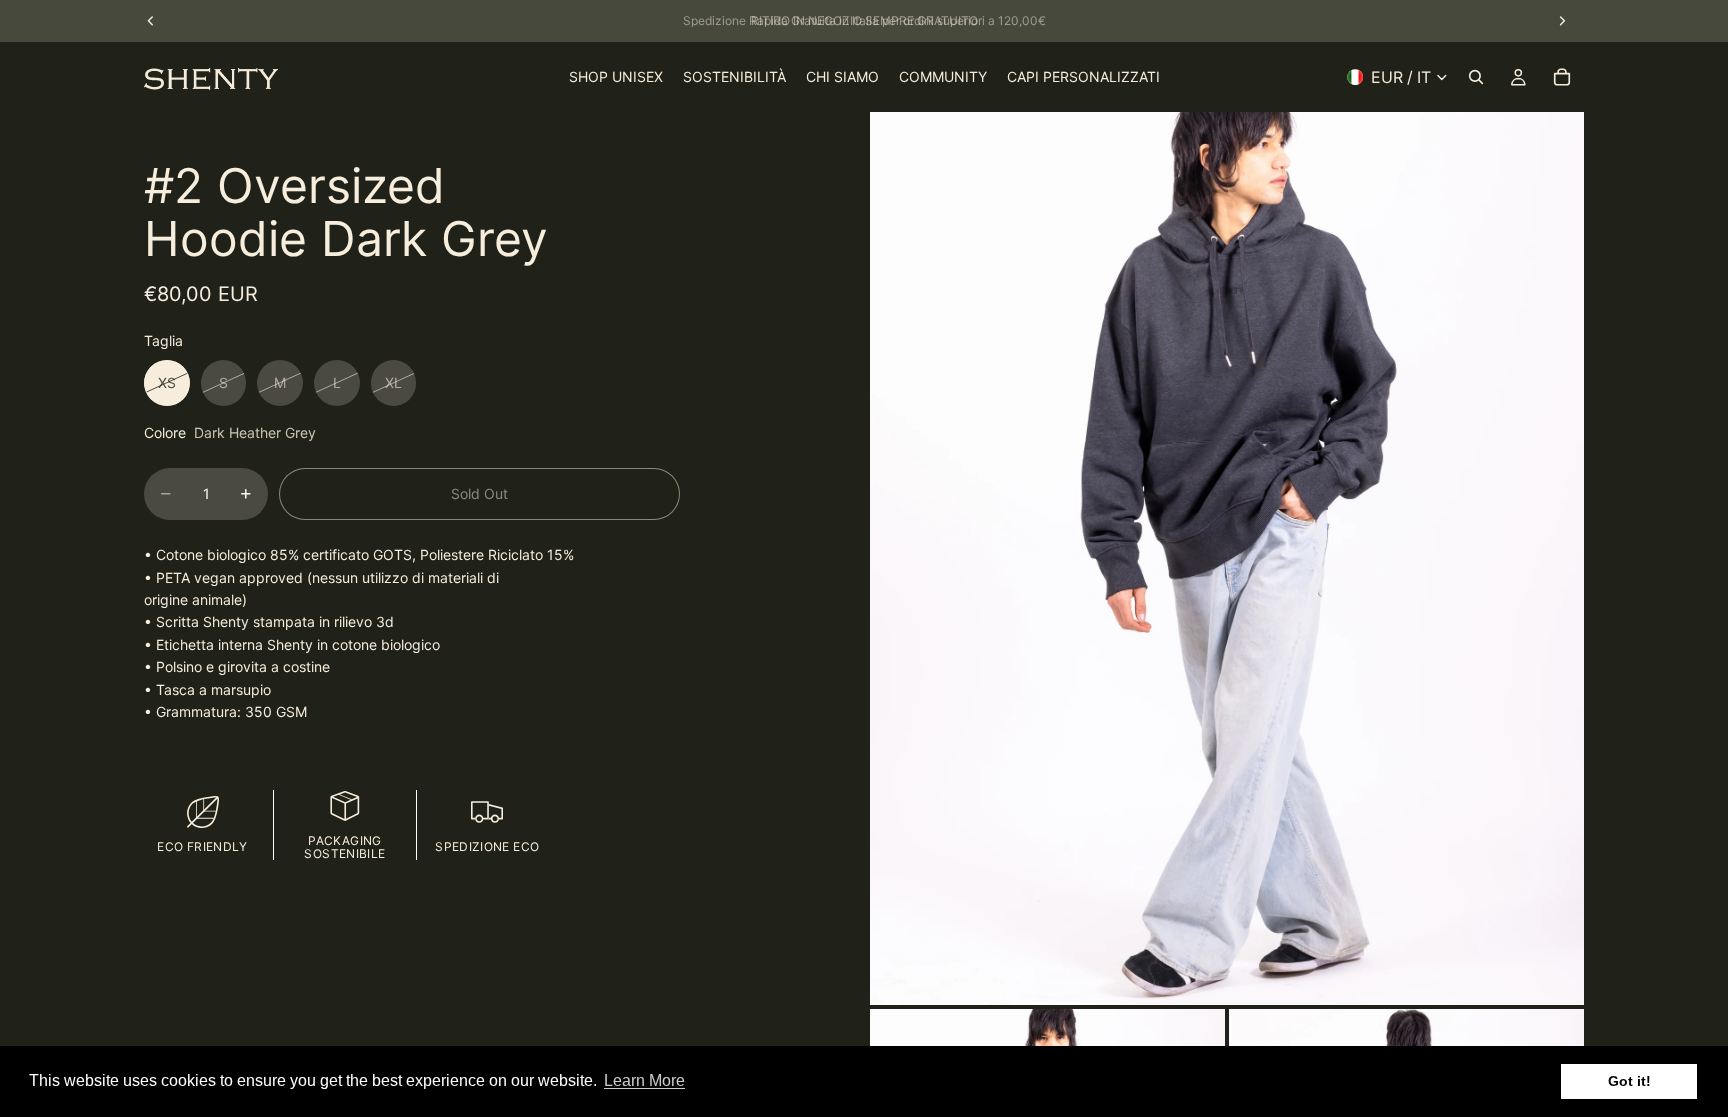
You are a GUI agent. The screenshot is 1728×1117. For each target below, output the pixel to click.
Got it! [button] (1629, 1081)
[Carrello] (1562, 77)
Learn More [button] (644, 1080)
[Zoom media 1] (1227, 558)
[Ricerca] (1476, 77)
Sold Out (479, 493)
